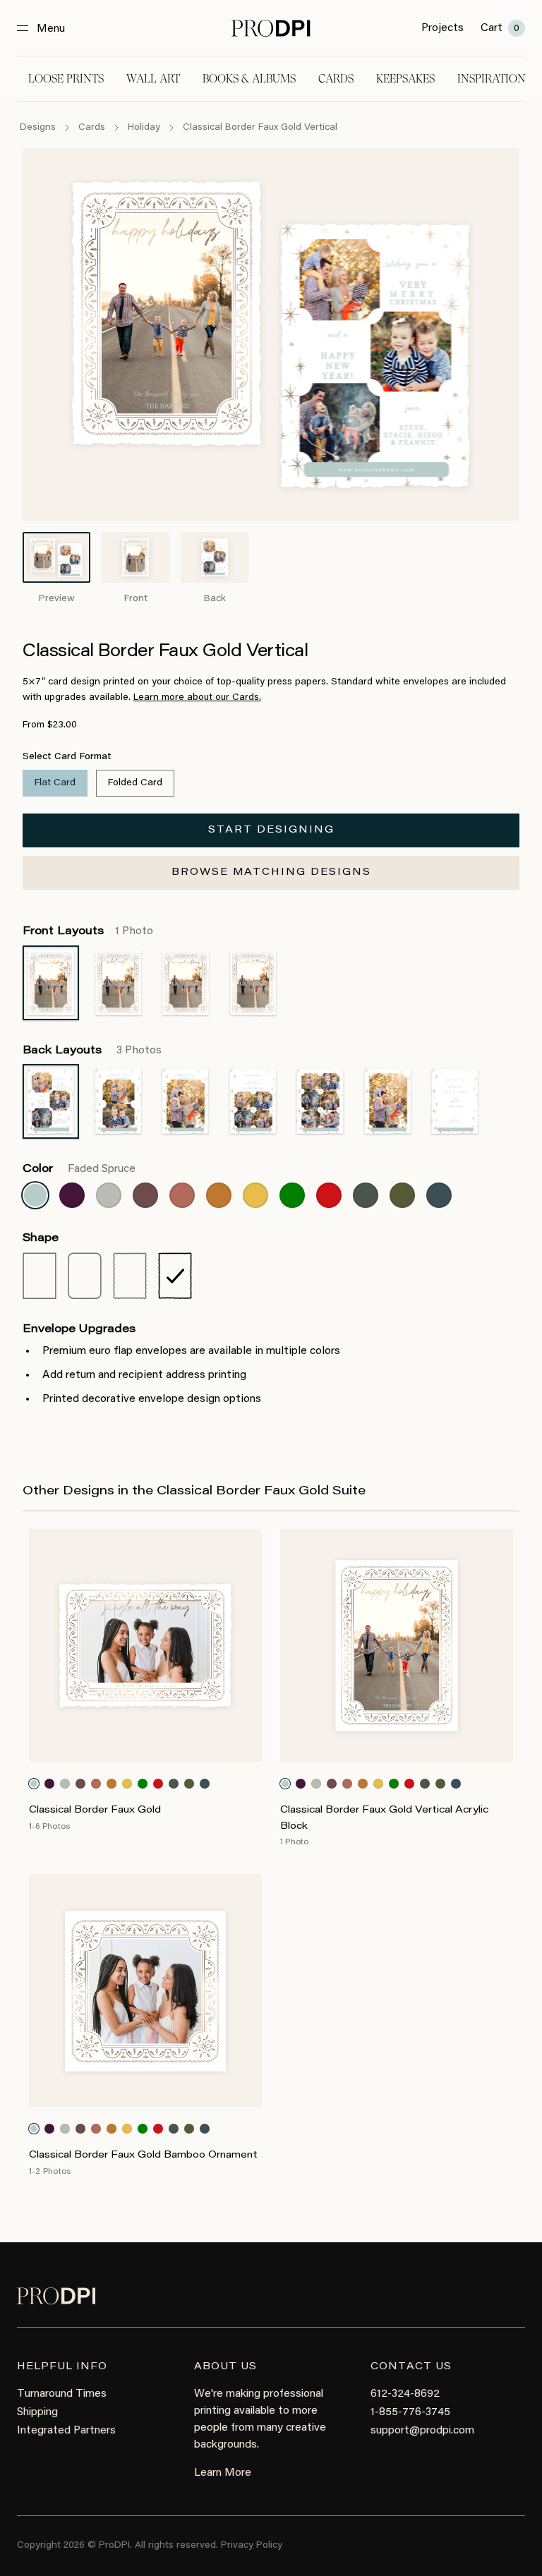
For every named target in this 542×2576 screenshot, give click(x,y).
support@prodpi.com (422, 2431)
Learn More (223, 2473)
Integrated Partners (66, 2431)
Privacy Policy (252, 2546)
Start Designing (271, 830)
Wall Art (153, 79)
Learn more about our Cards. (197, 698)
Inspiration (492, 79)
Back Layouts (92, 1051)
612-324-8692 (405, 2394)
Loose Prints (66, 79)
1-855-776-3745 (410, 2412)
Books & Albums (249, 79)
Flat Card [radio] (55, 783)
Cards (336, 79)
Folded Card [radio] (135, 783)
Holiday (144, 128)
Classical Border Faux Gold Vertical (260, 128)
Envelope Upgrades (79, 1329)
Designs (38, 128)
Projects (442, 28)
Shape (41, 1238)
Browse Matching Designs (271, 873)
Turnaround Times (62, 2394)
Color (79, 1169)
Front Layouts (88, 931)
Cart (500, 28)
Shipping (37, 2412)
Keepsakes (405, 79)
